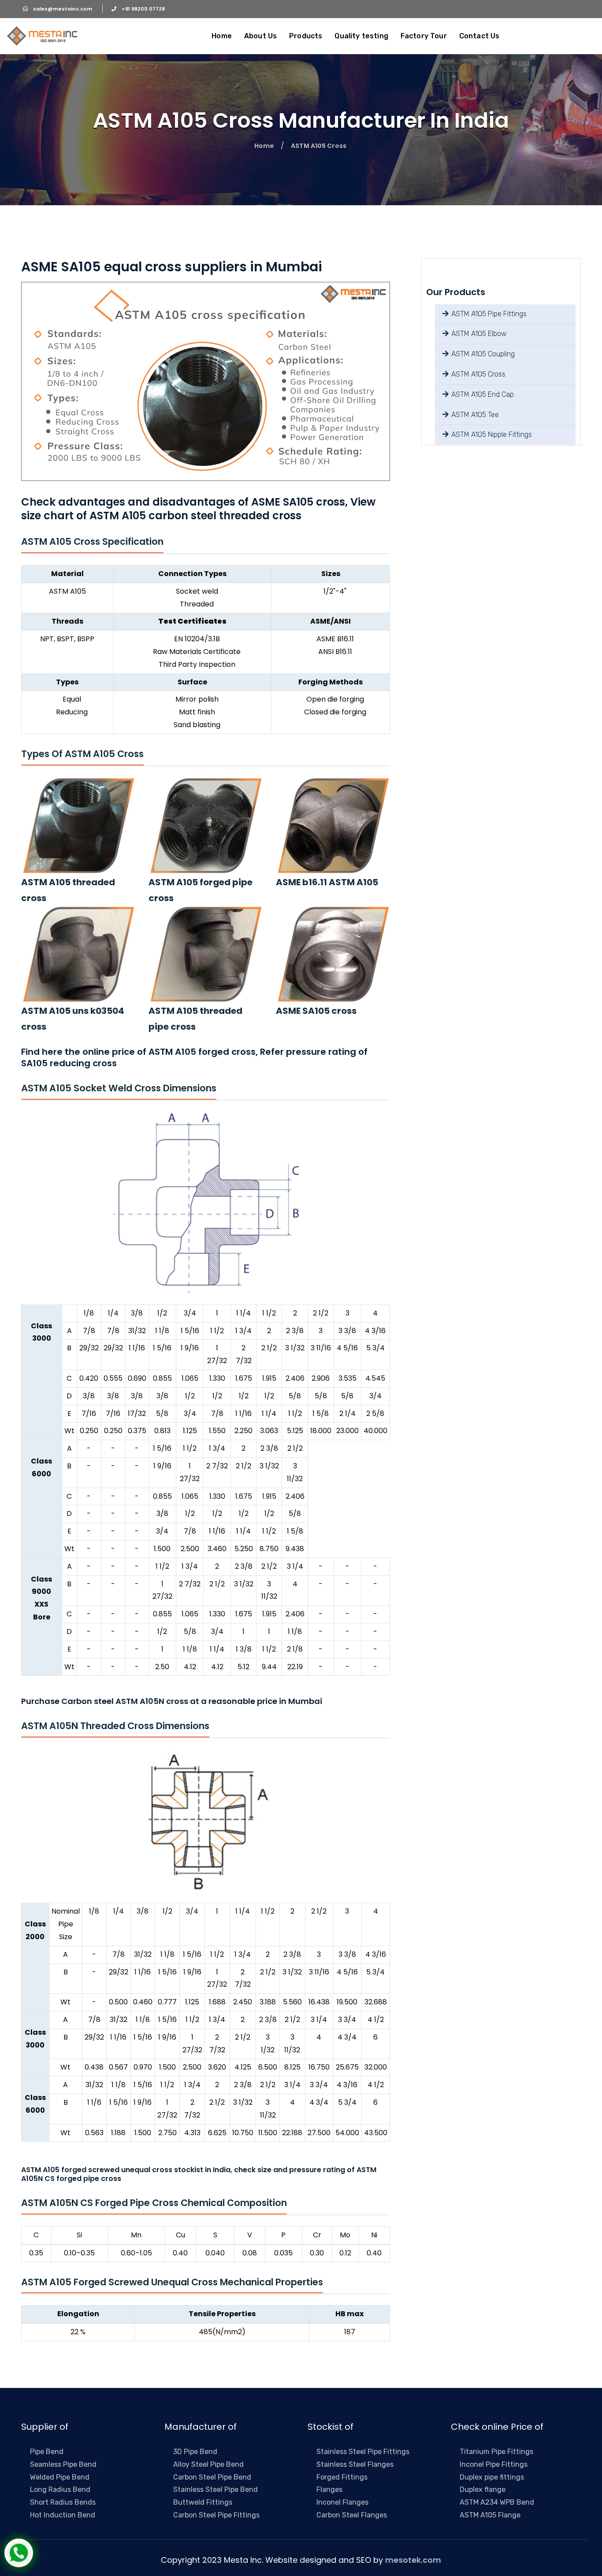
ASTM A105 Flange (490, 2515)
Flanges (329, 2489)
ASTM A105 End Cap (482, 394)
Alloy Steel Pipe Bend (208, 2464)
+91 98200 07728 (143, 9)
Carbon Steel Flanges (352, 2515)
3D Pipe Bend (195, 2452)
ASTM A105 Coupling (482, 354)
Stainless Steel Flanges (355, 2464)
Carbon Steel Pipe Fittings (216, 2515)
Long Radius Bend (60, 2489)
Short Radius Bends (63, 2502)
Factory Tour (424, 36)
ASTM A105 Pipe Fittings (488, 314)
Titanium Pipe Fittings (496, 2452)
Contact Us (479, 36)
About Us (260, 36)
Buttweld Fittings (203, 2502)
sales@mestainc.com (63, 9)
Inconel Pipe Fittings (494, 2464)
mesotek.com (413, 2560)
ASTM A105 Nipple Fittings (491, 434)
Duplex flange (483, 2489)
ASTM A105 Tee (474, 415)
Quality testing (361, 36)
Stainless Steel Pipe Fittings (363, 2452)
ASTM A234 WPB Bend (497, 2502)
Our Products (456, 292)
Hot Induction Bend (63, 2515)
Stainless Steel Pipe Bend (216, 2489)
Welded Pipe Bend (60, 2477)
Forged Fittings (342, 2477)
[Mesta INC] (42, 36)
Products (306, 36)
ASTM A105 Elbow (478, 334)
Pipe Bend (47, 2452)
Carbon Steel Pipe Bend (212, 2477)
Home (222, 36)
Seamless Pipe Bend (63, 2464)
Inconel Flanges (342, 2502)
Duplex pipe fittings (492, 2477)
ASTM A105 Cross (478, 374)
